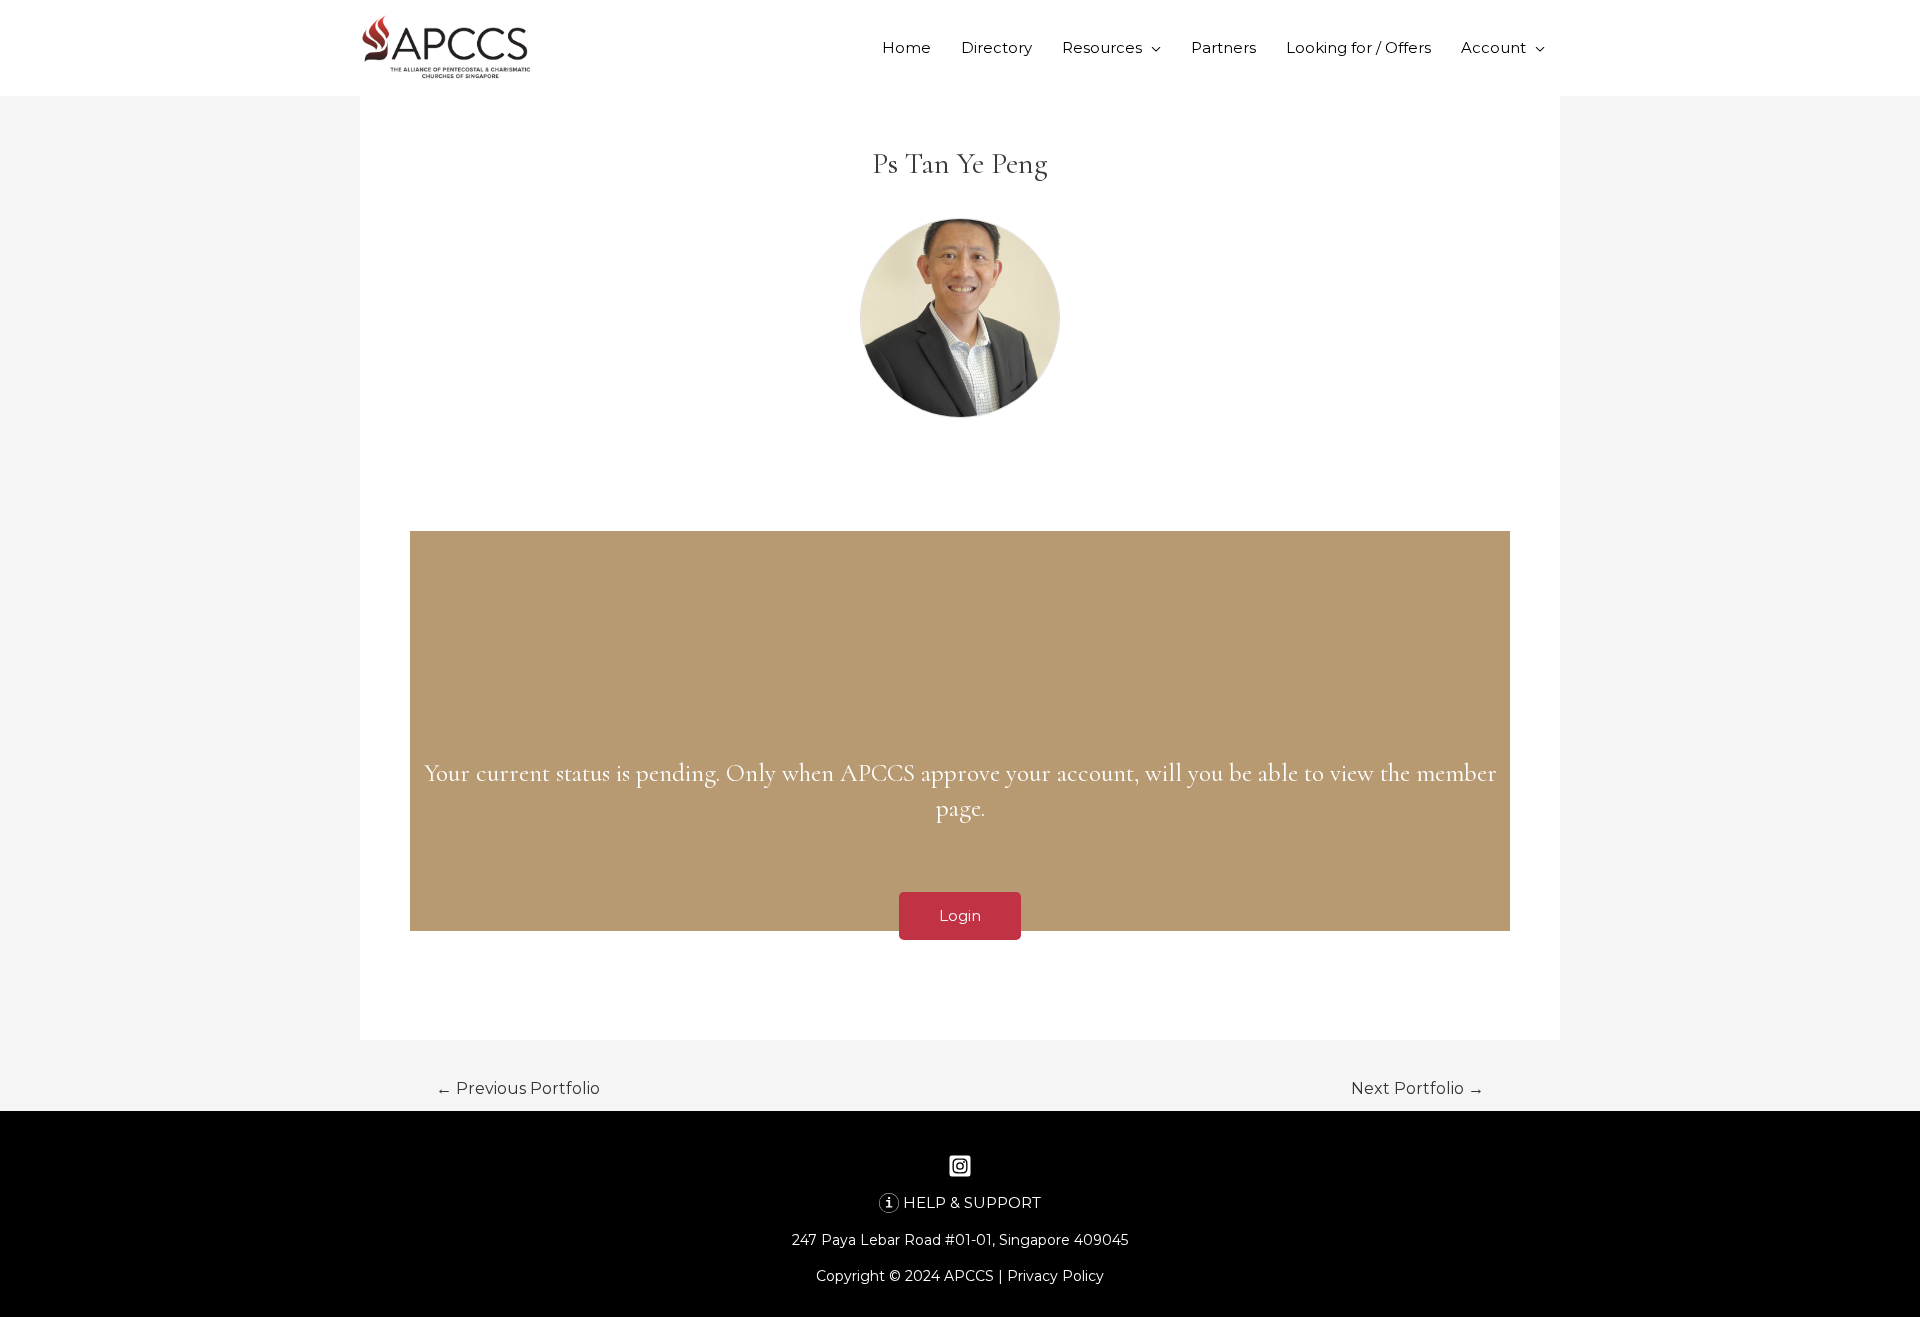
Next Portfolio (1417, 1088)
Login (960, 915)
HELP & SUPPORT (972, 1202)
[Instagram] (960, 1166)
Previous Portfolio (518, 1088)
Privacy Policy (1055, 1276)
